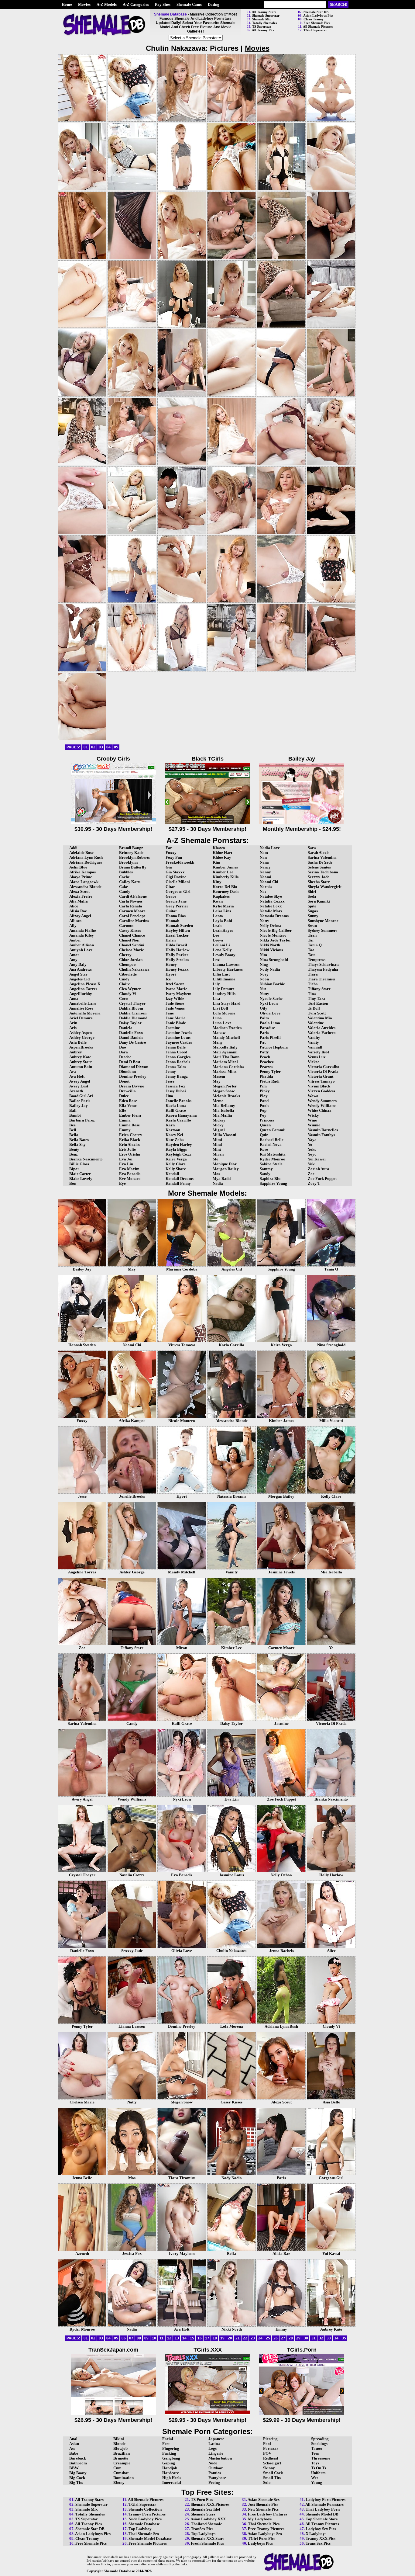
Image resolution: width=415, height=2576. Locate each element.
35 (344, 2338)
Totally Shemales (264, 23)
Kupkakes (221, 896)
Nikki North (270, 945)
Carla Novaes (131, 901)
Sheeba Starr (319, 882)
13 (177, 2338)
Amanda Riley (82, 935)
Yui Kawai (317, 1159)
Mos (216, 1174)
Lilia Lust (221, 974)
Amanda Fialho (83, 930)
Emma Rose (129, 1125)
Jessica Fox (175, 1086)
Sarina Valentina (322, 857)
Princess (267, 1120)
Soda (312, 896)
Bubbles (126, 872)
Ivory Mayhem (178, 994)
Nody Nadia (270, 969)
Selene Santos (319, 867)
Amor (74, 955)
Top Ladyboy (140, 2529)
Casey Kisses (130, 930)
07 (131, 2338)
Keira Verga (176, 1159)
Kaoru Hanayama (181, 1115)
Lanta (218, 916)
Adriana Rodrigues (86, 862)
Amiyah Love (81, 950)
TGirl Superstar (315, 30)
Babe (74, 2453)
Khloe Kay (222, 857)
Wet (314, 2478)
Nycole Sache (271, 999)
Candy (125, 891)
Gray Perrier (177, 906)
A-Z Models (107, 4)
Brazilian (122, 2453)
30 (306, 2338)
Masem (219, 1076)
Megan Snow (224, 1091)
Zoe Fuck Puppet (322, 1179)
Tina (312, 994)
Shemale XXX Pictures (210, 2504)
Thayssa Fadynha (323, 969)
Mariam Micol (225, 1062)
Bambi (75, 1115)
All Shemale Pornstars (324, 2504)
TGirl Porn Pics (262, 2538)
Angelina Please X (85, 984)
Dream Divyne (132, 1086)
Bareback (78, 2458)
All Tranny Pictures (322, 2524)
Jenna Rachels (178, 1062)
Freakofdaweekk (180, 862)
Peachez (267, 1062)
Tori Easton (318, 1003)
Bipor (74, 1169)
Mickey (219, 1120)
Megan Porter (225, 1086)
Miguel (219, 1130)
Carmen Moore (132, 911)
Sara (312, 848)
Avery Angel (80, 1081)
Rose (264, 1149)
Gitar (170, 887)
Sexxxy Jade (319, 877)
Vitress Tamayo (321, 1081)
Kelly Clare (176, 1164)
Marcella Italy (225, 1047)
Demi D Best (130, 1062)
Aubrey (76, 1052)
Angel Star (78, 974)
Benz (74, 1154)
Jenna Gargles (178, 1057)
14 (184, 2338)
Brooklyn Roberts (134, 857)
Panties (215, 2473)
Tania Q (315, 945)
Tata (312, 955)
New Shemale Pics (263, 2509)
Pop (263, 1110)
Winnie (314, 1125)
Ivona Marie (176, 989)
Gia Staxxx (175, 872)
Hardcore (171, 2473)
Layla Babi (222, 921)
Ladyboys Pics (260, 2543)
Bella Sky (77, 1144)
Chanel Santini (132, 945)
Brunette (121, 2458)
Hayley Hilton (178, 930)
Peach (265, 1057)
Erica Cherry (131, 1135)
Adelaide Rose (81, 853)
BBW (74, 2468)
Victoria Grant (321, 1076)
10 (154, 2338)
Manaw (219, 1033)
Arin (73, 1023)
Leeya (218, 940)
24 (260, 2338)
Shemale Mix (262, 19)
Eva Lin (126, 1164)
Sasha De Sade (320, 862)
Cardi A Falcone (133, 896)
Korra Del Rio (225, 887)
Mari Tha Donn (226, 1057)
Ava (73, 1071)
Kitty (217, 882)
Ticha (313, 984)
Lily (216, 984)
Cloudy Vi (128, 994)
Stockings (319, 2444)
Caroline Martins (134, 921)
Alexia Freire (81, 896)
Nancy (265, 867)
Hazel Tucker (177, 935)
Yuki (312, 1164)
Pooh (264, 1106)
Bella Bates (79, 1140)
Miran (218, 1154)
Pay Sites (163, 4)
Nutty (264, 994)
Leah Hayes (223, 930)
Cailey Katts (130, 882)
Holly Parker (177, 955)
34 (336, 2338)
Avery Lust (79, 1086)
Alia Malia (79, 901)
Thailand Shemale (206, 2524)
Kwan (218, 901)
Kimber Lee (223, 872)
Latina (214, 2444)
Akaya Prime (81, 877)
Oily (264, 1008)
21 (238, 2338)
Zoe (311, 1174)
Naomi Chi (269, 882)
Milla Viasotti (225, 1135)
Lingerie (216, 2453)
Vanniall (315, 1047)
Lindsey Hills (224, 994)
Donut (124, 1081)
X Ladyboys (316, 2534)
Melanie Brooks (226, 1096)
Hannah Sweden (179, 926)
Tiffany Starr (319, 989)
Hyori (171, 974)
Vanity (313, 1042)
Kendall (172, 1174)
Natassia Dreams (274, 916)
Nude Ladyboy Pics (145, 2519)
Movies (84, 4)
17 (207, 2338)
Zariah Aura (319, 1169)
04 (108, 747)
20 (230, 2338)
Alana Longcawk (84, 882)
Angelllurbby (81, 994)
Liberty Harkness (228, 969)
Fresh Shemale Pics (207, 2543)
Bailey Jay (79, 1106)
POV (267, 2453)
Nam (264, 853)
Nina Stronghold (274, 960)
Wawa (313, 1096)
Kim (216, 862)
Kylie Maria (223, 906)
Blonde (119, 2444)
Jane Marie (175, 1018)
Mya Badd (222, 1179)
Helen (171, 940)
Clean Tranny (314, 19)
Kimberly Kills (226, 877)
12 (169, 2338)
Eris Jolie (127, 1149)
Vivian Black (319, 1086)
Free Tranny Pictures (266, 2529)
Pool (267, 2444)
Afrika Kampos (82, 872)
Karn (170, 1125)
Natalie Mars (271, 911)
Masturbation (220, 2458)
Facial (168, 2439)
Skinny (269, 2468)
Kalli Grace (176, 1110)
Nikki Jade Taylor (275, 940)
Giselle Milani (178, 882)
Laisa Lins (222, 911)
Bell (73, 1130)
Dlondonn (127, 1071)
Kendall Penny (178, 1183)
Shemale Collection (145, 2509)
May (217, 1081)
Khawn (219, 848)
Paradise (267, 1028)
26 (276, 2338)
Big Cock (77, 2478)
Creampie (122, 2463)
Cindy (124, 979)
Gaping (169, 2463)
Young (317, 2482)
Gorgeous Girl (178, 891)
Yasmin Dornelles (323, 1130)
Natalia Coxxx (272, 901)
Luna (217, 1018)
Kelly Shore (176, 1169)
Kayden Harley (179, 1144)
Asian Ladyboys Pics (318, 16)
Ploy (264, 1096)
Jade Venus (175, 1008)
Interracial (172, 2482)
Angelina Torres (83, 989)
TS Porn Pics (202, 2500)
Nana (264, 862)
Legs (213, 2448)
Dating (214, 4)
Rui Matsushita (273, 1154)
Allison (75, 921)
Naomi (266, 877)
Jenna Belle (176, 1047)
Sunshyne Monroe (323, 921)
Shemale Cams (189, 4)
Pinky (265, 1091)
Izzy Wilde (175, 999)
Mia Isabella (223, 1110)
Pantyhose (217, 2478)
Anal (73, 2439)
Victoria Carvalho (324, 1067)
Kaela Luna (176, 1106)
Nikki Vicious (271, 950)
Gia (169, 867)
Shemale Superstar (266, 16)
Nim (263, 955)
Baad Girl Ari (81, 1096)
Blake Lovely (81, 1179)
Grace (171, 896)
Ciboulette (128, 974)
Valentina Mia (320, 1018)
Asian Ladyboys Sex (265, 2534)
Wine (312, 1120)
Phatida (266, 1076)
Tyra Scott (317, 1013)
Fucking (169, 2453)
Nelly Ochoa (270, 926)
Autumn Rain (81, 1067)
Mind (217, 1144)
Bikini (119, 2439)
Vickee (314, 1062)
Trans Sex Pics (318, 2543)
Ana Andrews (81, 969)
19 (222, 2338)
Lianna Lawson (226, 964)
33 (329, 2338)
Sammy (266, 1169)
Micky (218, 1125)
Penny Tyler (270, 1071)
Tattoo (317, 2448)
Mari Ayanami (225, 1052)
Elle (123, 1110)
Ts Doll (314, 1008)
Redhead (271, 2458)
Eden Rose (128, 1101)
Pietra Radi (270, 1081)
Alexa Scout (79, 891)
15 (192, 2338)
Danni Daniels (131, 1037)
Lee (216, 935)
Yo (310, 1144)
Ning (264, 964)
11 (161, 2338)
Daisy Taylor (130, 1023)
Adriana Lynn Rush (86, 857)
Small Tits (272, 2478)
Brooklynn (128, 862)
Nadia (218, 1183)
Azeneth (76, 1091)
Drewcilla (127, 1091)
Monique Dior (225, 1164)
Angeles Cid (79, 979)
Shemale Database (144, 2524)
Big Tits (76, 2482)
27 (283, 2338)
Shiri (312, 891)
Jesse (170, 1081)
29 (298, 2338)
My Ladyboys (260, 2519)
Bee (72, 1125)
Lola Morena (224, 1013)
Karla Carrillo (178, 1120)
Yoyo (312, 1154)
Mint (217, 1149)
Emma (125, 1120)
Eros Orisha (130, 1154)
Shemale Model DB (322, 2514)
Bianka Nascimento (86, 1159)
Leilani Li (221, 945)
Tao (311, 950)
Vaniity (314, 1037)
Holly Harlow (177, 950)
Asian (74, 2444)
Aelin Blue (78, 867)
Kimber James (225, 867)
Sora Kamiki (319, 901)
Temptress (317, 960)
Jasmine (173, 1028)
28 (291, 2338)
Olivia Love (270, 1013)
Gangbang (171, 2458)
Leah (217, 926)
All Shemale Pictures (318, 26)
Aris (73, 1028)
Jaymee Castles (179, 1042)
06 (124, 2338)
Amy (73, 960)
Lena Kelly (222, 950)
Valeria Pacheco (322, 1033)
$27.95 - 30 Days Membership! (207, 829)
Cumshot (121, 2473)
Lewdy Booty (224, 955)
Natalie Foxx (271, 906)
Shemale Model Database (150, 2538)
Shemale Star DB (316, 12)
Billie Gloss (79, 1164)
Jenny (171, 1071)
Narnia (266, 887)
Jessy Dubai (176, 1091)
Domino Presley (133, 1076)
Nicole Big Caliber (276, 930)
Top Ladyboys (203, 2534)
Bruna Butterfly (133, 867)
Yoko (312, 1149)
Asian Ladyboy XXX (208, 2519)
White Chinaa (320, 1110)
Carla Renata (131, 906)
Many (218, 1042)
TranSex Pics (202, 2529)
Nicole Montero (273, 935)
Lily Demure (224, 989)
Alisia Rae (78, 911)
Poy (263, 1115)
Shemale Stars (203, 2514)
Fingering (171, 2448)
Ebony (119, 2482)
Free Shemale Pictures (148, 2543)
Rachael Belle (272, 1140)
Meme (218, 1101)
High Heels (172, 2478)
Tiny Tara (317, 999)
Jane (170, 1013)
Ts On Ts (319, 2468)
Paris (264, 1033)
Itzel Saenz (175, 984)
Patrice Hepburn (274, 1047)
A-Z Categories (136, 4)
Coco (123, 999)
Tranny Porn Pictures (147, 2514)
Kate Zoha (175, 1140)
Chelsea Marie (132, 950)
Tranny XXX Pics (321, 2538)
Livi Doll (220, 1008)
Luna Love (222, 1023)
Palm (264, 1018)
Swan (312, 926)
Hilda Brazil (176, 945)
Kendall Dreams (180, 1179)
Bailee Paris (80, 1101)
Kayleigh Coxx (178, 1154)
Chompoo (127, 964)
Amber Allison (82, 945)
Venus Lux (317, 1057)
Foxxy (171, 853)
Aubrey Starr (81, 1062)
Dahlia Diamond (133, 1018)
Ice (168, 979)
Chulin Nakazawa (134, 969)
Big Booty (78, 2473)
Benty (74, 1149)
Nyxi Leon (269, 1003)
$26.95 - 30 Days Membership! (113, 2420)
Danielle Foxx (131, 1033)
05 (116, 747)
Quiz (264, 1135)
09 (146, 2338)
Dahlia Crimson (133, 1013)
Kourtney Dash (226, 891)
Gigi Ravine (176, 877)
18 (215, 2338)
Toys (315, 2463)
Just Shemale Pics (263, 2504)
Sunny (313, 916)
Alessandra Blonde (85, 887)
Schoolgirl (272, 2463)
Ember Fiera (130, 1115)
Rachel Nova (271, 1144)
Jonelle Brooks (178, 1101)
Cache (124, 877)
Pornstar (271, 2448)
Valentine (316, 1023)
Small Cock (273, 2473)
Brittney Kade (131, 853)
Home (67, 4)
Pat (263, 1042)
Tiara (313, 974)
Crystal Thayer (132, 1003)
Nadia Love (270, 848)
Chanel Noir (130, 940)
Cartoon (126, 926)
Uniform (318, 2473)
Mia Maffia (222, 1115)
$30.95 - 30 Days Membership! (113, 829)
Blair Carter (80, 1174)
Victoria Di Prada (323, 1071)
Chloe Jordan (131, 960)
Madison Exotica (227, 1028)
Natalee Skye (271, 896)
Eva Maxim (129, 1169)
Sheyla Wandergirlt (325, 887)
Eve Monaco (130, 1179)
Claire (125, 984)
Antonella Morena (85, 1013)
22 (245, 2338)
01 (86, 747)
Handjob (170, 2468)
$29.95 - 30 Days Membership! (207, 2420)
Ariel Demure (81, 1018)
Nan (263, 857)
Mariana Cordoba (228, 1067)
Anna (74, 999)
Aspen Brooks (81, 1047)
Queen (265, 1125)
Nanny (265, 872)
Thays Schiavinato (324, 964)
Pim (263, 1086)
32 (321, 2338)
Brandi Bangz (131, 848)
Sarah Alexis (319, 853)
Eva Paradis (130, 1174)
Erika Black (130, 1140)
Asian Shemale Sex (264, 2500)
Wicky (313, 1115)
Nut (263, 989)
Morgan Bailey (226, 1169)
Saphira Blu (270, 1179)
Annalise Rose (81, 1008)
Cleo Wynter (130, 989)
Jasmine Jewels (179, 1033)
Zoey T (314, 1183)
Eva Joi (126, 1159)
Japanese (216, 2439)
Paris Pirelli (270, 1037)
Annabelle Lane (83, 1003)
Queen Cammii (273, 1130)
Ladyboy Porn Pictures (326, 2500)
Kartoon (173, 1130)
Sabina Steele (271, 1164)
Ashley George (82, 1037)
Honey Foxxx (177, 969)
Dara (123, 1052)
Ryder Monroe (272, 1159)
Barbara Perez (82, 1120)
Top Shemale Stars (322, 2519)
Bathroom (78, 2463)
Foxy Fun (174, 857)
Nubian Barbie (272, 984)
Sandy (265, 1174)
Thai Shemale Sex (144, 2534)
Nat (263, 891)
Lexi (217, 960)
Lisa (216, 999)
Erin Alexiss (129, 1144)
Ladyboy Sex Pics (321, 2529)
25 (268, 2338)
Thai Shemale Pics (264, 2524)
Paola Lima (270, 1023)
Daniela (126, 1028)
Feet (166, 2444)
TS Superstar (262, 26)
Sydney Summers (322, 930)
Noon (264, 979)
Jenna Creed (176, 1052)
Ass (72, 2448)
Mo (216, 1159)
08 (139, 2338)
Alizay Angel (80, 916)
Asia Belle (78, 1042)
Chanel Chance (132, 935)
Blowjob (120, 2448)
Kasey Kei (174, 1135)
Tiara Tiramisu (321, 979)
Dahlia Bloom (131, 1008)
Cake (123, 887)
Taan (312, 935)
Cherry (125, 955)
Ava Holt (77, 1076)
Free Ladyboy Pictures (268, 2514)
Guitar (171, 911)
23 (253, 2338)
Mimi (217, 1140)
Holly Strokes (177, 960)
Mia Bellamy (224, 1106)
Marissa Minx (225, 1071)
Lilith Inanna (224, 979)
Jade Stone (175, 1003)
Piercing (270, 2439)
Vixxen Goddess (321, 1091)
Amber (75, 940)
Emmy (125, 1130)
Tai (311, 940)
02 (93, 747)
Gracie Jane (176, 901)
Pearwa (266, 1067)
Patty (264, 1052)
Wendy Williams (322, 1106)
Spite (312, 906)
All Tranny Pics (263, 30)
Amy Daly (78, 964)
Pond (264, 1101)
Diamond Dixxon (134, 1067)
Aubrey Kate (80, 1057)
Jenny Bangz (177, 1076)
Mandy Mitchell (226, 1037)
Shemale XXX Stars (207, 2538)
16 (200, 2338)
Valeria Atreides (322, 1028)
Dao (123, 1047)
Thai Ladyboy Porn (323, 2509)
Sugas (313, 911)
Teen (315, 2453)
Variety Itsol (318, 1052)
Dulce (124, 1096)
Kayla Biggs (176, 1149)
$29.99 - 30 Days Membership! (302, 2420)
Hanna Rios (176, 916)
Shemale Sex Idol (206, 2509)
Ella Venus (128, 1106)
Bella (74, 1135)
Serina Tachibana (323, 872)
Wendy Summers (322, 1101)
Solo (267, 2482)
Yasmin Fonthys (321, 1135)
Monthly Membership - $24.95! (302, 829)
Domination (123, 2478)
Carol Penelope (132, 916)
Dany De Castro (133, 1042)
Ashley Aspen (81, 1033)
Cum (117, 2468)
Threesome (321, 2458)
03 (101, 747)
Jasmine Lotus (178, 1037)
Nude (213, 2463)
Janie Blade (176, 1023)
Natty (264, 921)
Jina (169, 1096)
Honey (171, 964)
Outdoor (216, 2468)
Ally (73, 926)
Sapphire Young (273, 1183)
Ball (73, 1110)
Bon (73, 1183)
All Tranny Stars (264, 12)
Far (169, 848)
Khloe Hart (222, 853)
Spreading (320, 2439)
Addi (73, 848)
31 (314, 2338)
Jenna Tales (176, 1067)
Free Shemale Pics (317, 23)
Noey (264, 974)
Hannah (172, 921)
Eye (122, 1183)
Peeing (214, 2482)
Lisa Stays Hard (226, 1003)
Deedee (125, 1057)
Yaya (312, 1140)
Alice (74, 906)
